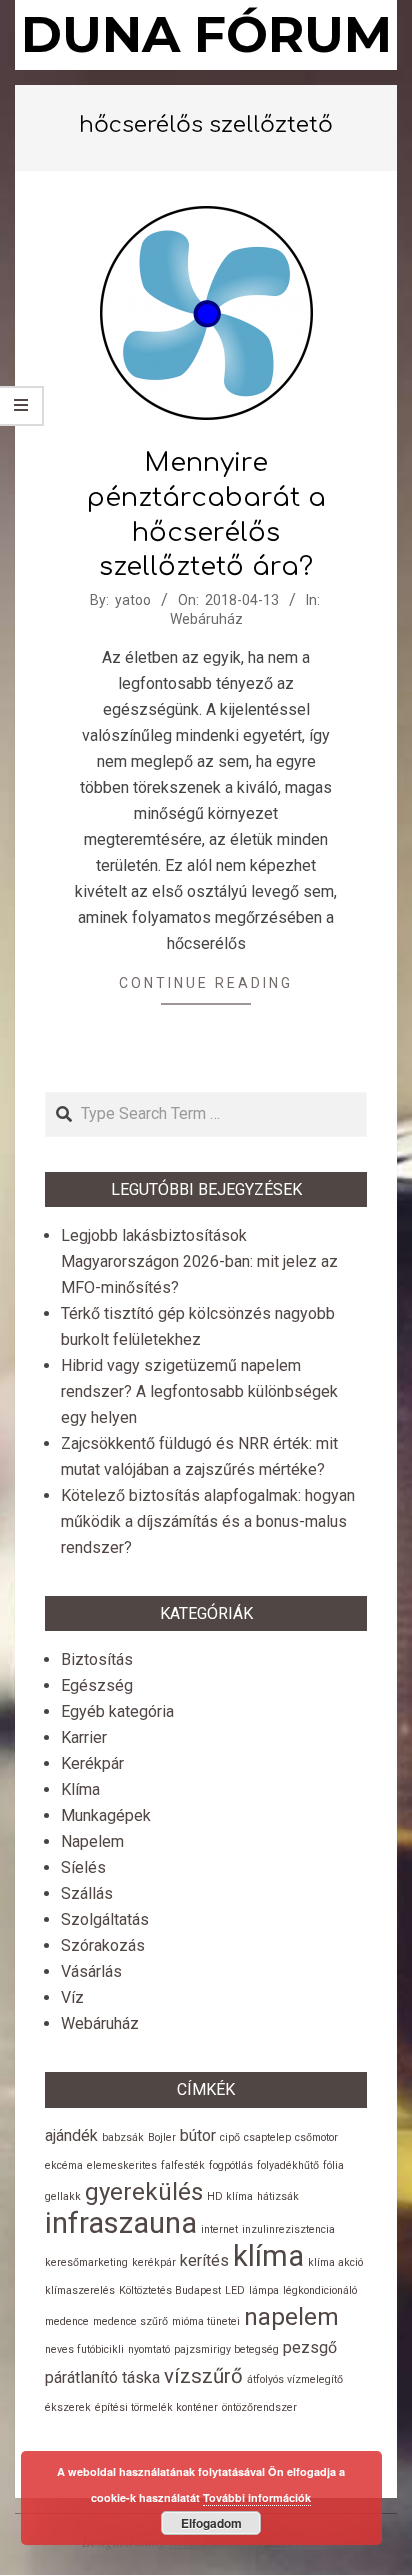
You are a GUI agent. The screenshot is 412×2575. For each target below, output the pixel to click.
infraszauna (121, 2223)
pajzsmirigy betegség (226, 2349)
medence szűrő (130, 2321)
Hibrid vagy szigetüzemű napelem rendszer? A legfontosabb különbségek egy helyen (199, 1391)
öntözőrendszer (259, 2407)
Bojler (162, 2137)
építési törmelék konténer (156, 2407)
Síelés (83, 1867)
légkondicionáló (320, 2290)
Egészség (97, 1685)
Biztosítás (97, 1659)
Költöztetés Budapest (170, 2290)
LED (235, 2290)
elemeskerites (122, 2165)
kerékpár (154, 2262)
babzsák (123, 2137)
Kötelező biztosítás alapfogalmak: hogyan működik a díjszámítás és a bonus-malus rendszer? (208, 1521)
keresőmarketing (86, 2262)
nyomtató (149, 2349)
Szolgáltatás (105, 1919)
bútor (198, 2135)
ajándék (71, 2135)
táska (141, 2377)
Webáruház (206, 619)
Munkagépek (106, 1815)
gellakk (63, 2196)
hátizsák (278, 2196)
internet (219, 2229)
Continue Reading (206, 983)
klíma (268, 2256)
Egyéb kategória (117, 1711)
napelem (291, 2317)
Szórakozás (103, 1945)
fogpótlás (231, 2165)
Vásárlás (91, 1971)
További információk (257, 2497)
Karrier (84, 1737)
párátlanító (81, 2377)
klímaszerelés (80, 2290)
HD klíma (230, 2196)
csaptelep (267, 2137)
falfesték (183, 2165)
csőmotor (316, 2137)
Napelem (92, 1841)
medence (67, 2321)
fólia (333, 2165)
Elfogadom (211, 2523)
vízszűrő (203, 2376)
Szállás (87, 1893)
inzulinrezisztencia (288, 2229)
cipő (230, 2137)
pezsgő (310, 2347)
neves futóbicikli (84, 2349)
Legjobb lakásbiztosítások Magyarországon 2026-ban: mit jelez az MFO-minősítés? (199, 1261)
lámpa (264, 2290)
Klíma (80, 1789)
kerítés (204, 2260)
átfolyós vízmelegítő (295, 2379)
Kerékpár (92, 1763)
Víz (72, 1997)
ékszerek (68, 2407)
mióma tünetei (206, 2321)
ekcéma (64, 2165)
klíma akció (335, 2262)
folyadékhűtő (288, 2165)
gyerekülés (144, 2192)
